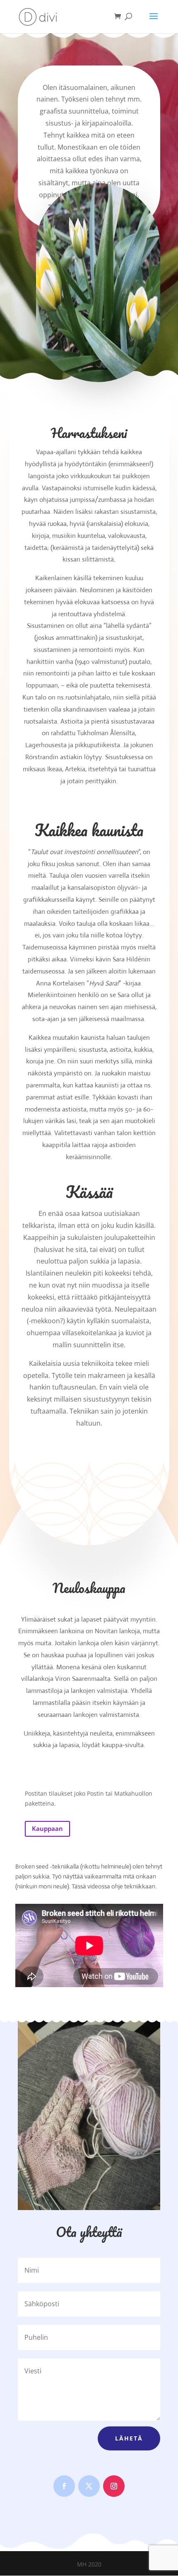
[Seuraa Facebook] (64, 2486)
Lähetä (129, 2438)
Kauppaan (47, 1828)
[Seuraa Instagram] (114, 2486)
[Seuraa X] (89, 2486)
